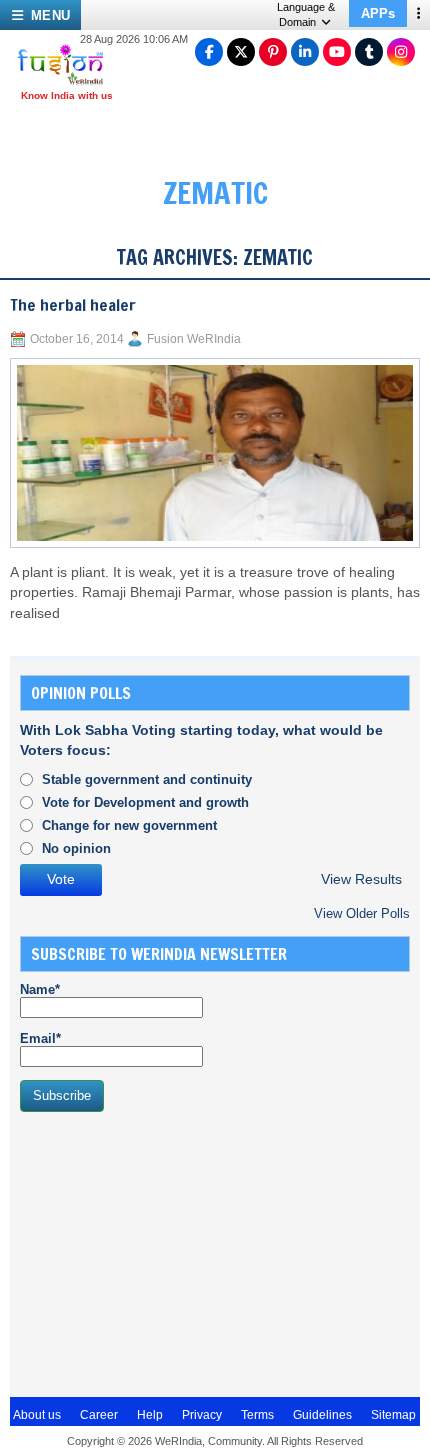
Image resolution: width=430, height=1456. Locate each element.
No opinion (76, 848)
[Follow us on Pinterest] (273, 52)
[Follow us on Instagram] (401, 52)
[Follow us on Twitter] (241, 52)
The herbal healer (73, 305)
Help (150, 1415)
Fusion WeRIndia (194, 339)
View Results (361, 879)
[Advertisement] (170, 1252)
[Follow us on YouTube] (337, 52)
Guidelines (322, 1415)
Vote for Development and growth (145, 802)
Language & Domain (306, 14)
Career (99, 1415)
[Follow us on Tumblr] (369, 52)
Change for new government (129, 825)
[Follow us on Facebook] (209, 52)
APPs (378, 13)
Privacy (202, 1415)
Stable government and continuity (147, 779)
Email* (40, 1038)
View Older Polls (362, 913)
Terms (257, 1415)
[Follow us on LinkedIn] (305, 52)
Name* (40, 989)
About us (37, 1415)
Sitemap (393, 1415)
